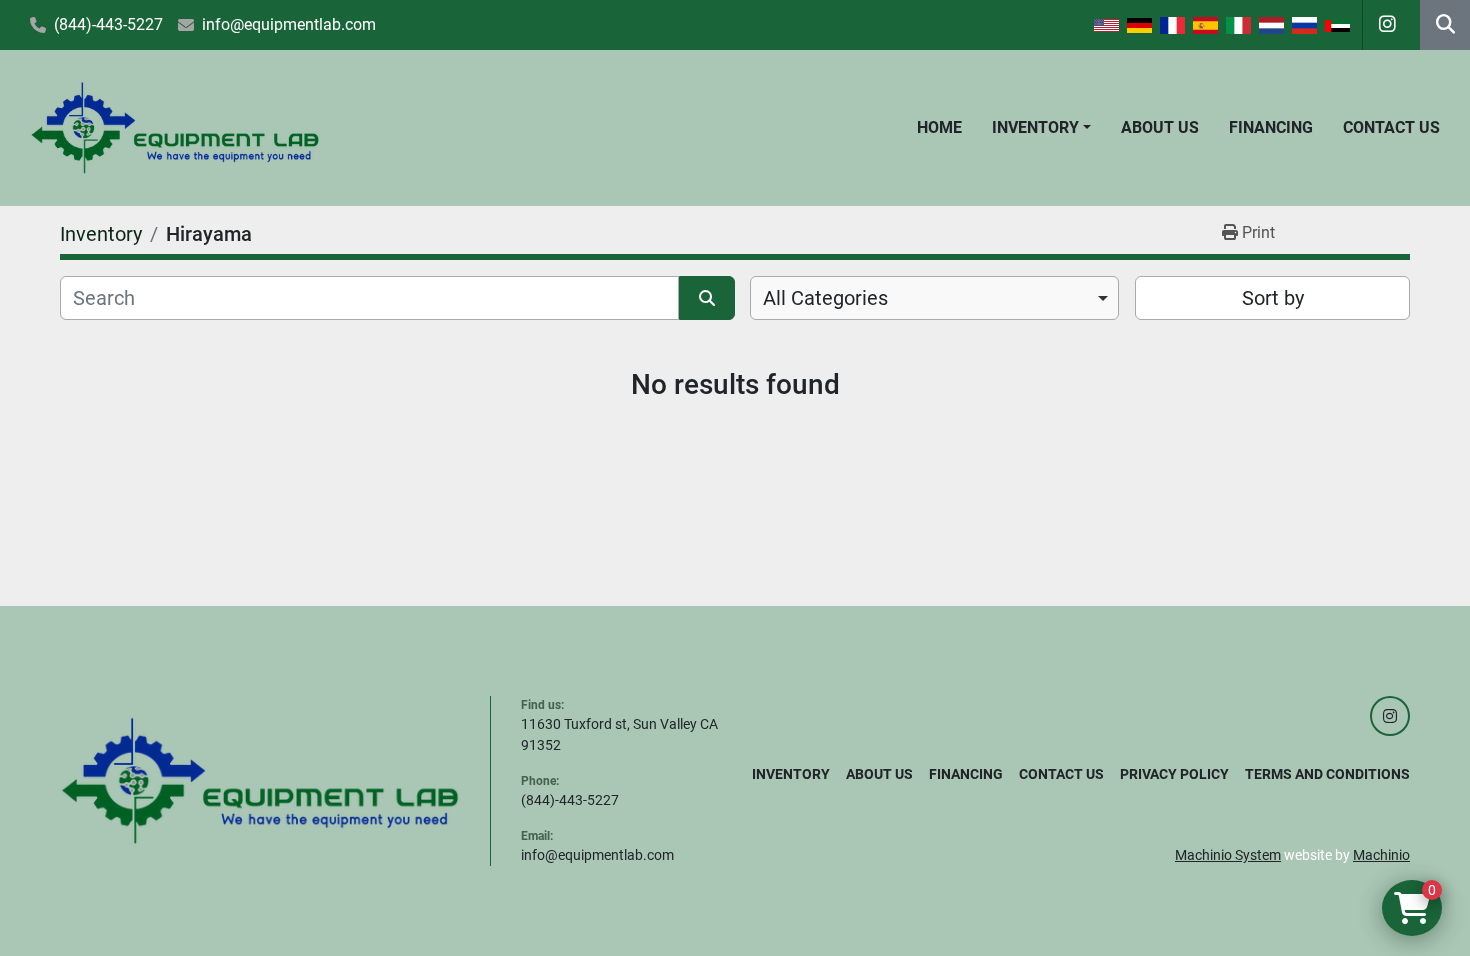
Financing (1271, 127)
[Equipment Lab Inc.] (260, 780)
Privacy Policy (1174, 774)
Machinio (1381, 855)
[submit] (707, 298)
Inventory (1035, 127)
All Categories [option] (825, 298)
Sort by (1273, 298)
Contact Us (1391, 127)
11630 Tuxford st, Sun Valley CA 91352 (619, 734)
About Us (1160, 127)
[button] (1041, 128)
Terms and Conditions (1327, 774)
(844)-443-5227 (108, 24)
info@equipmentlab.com (289, 24)
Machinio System (1228, 855)
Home (939, 127)
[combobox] (934, 298)
